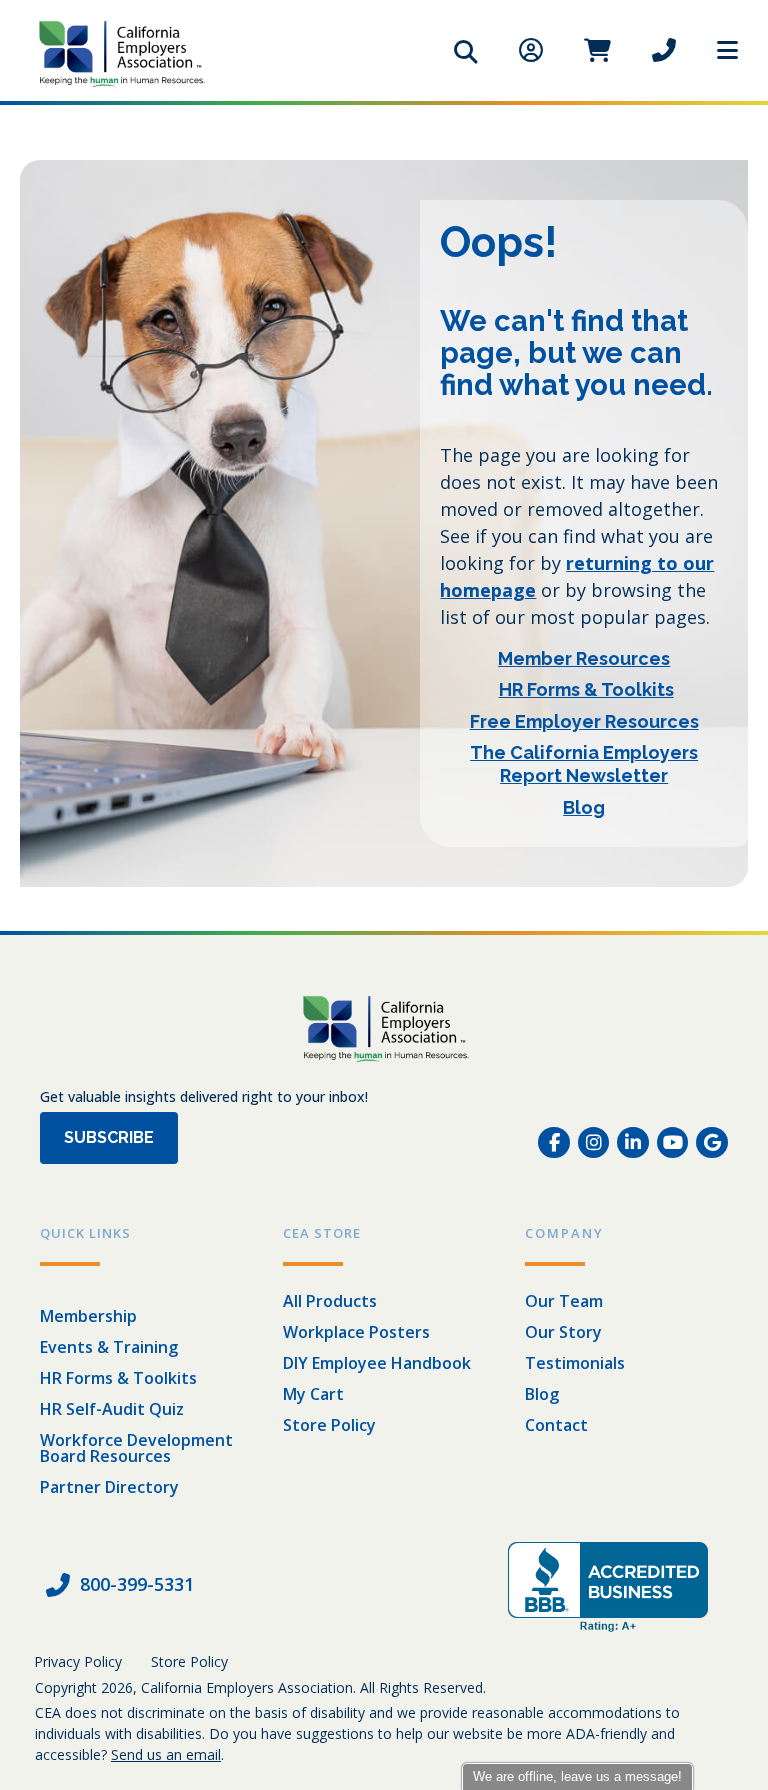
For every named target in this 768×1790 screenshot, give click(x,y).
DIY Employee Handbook (377, 1363)
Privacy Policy (78, 1661)
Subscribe (109, 1137)
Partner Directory (109, 1487)
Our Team (564, 1301)
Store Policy (329, 1425)
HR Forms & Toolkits (118, 1378)
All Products (330, 1301)
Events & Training (109, 1347)
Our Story (563, 1332)
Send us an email (166, 1754)
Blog (542, 1394)
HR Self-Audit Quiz (112, 1409)
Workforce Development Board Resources (136, 1448)
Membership (88, 1316)
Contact (556, 1425)
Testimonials (575, 1363)
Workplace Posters (356, 1332)
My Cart (313, 1394)
